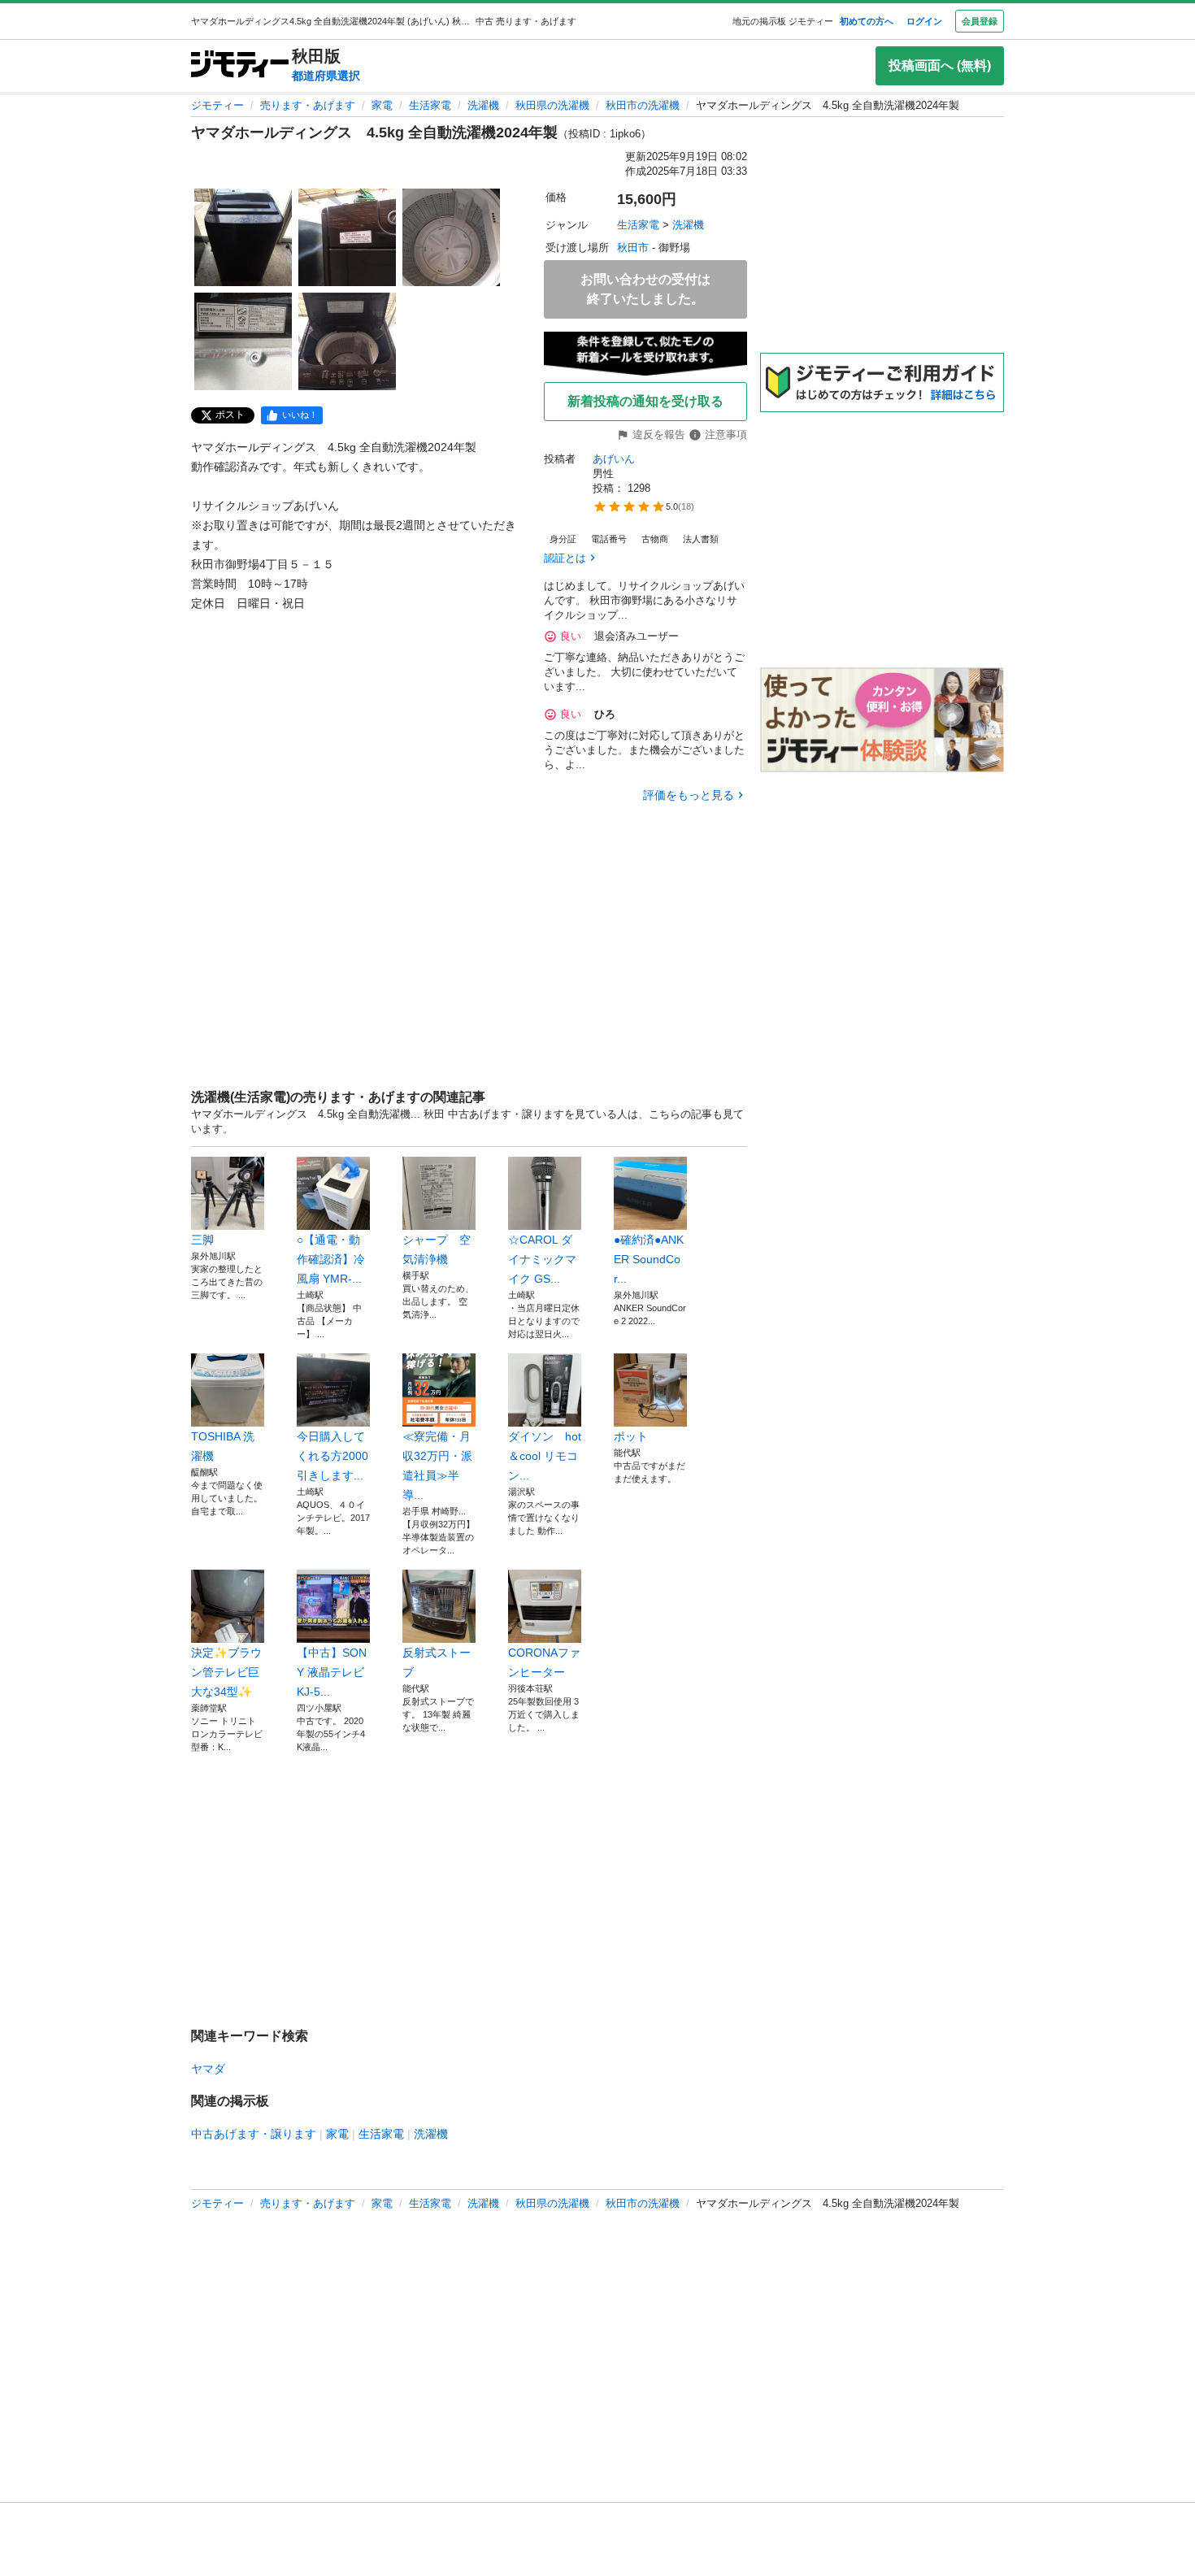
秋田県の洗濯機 (552, 105)
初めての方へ (867, 21)
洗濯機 (483, 105)
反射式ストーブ (437, 1662)
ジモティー (217, 105)
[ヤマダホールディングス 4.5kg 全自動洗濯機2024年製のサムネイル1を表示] (243, 237)
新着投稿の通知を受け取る (645, 401)
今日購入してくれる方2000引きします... (332, 1456)
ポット (631, 1436)
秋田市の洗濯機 (643, 105)
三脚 (202, 1240)
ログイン (924, 21)
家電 (382, 105)
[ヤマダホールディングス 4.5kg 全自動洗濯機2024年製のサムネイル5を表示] (347, 341)
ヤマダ (208, 2069)
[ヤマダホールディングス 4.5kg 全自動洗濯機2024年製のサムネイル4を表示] (243, 341)
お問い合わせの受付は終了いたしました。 (645, 289)
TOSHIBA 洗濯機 (223, 1446)
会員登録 (980, 21)
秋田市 (633, 248)
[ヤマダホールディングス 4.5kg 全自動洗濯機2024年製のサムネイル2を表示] (347, 237)
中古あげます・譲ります (254, 2134)
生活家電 (430, 105)
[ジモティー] (240, 65)
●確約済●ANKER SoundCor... (649, 1259)
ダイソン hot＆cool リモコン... (545, 1456)
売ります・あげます (308, 105)
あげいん (614, 459)
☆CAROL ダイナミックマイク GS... (542, 1259)
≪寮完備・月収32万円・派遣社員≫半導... (437, 1466)
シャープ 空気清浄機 (437, 1249)
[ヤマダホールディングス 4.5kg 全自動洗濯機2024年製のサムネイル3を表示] (451, 237)
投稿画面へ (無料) (940, 65)
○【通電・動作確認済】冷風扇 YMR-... (331, 1259)
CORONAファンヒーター (544, 1662)
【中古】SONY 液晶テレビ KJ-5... (332, 1672)
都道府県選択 (326, 76)
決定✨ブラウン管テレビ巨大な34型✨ (226, 1672)
